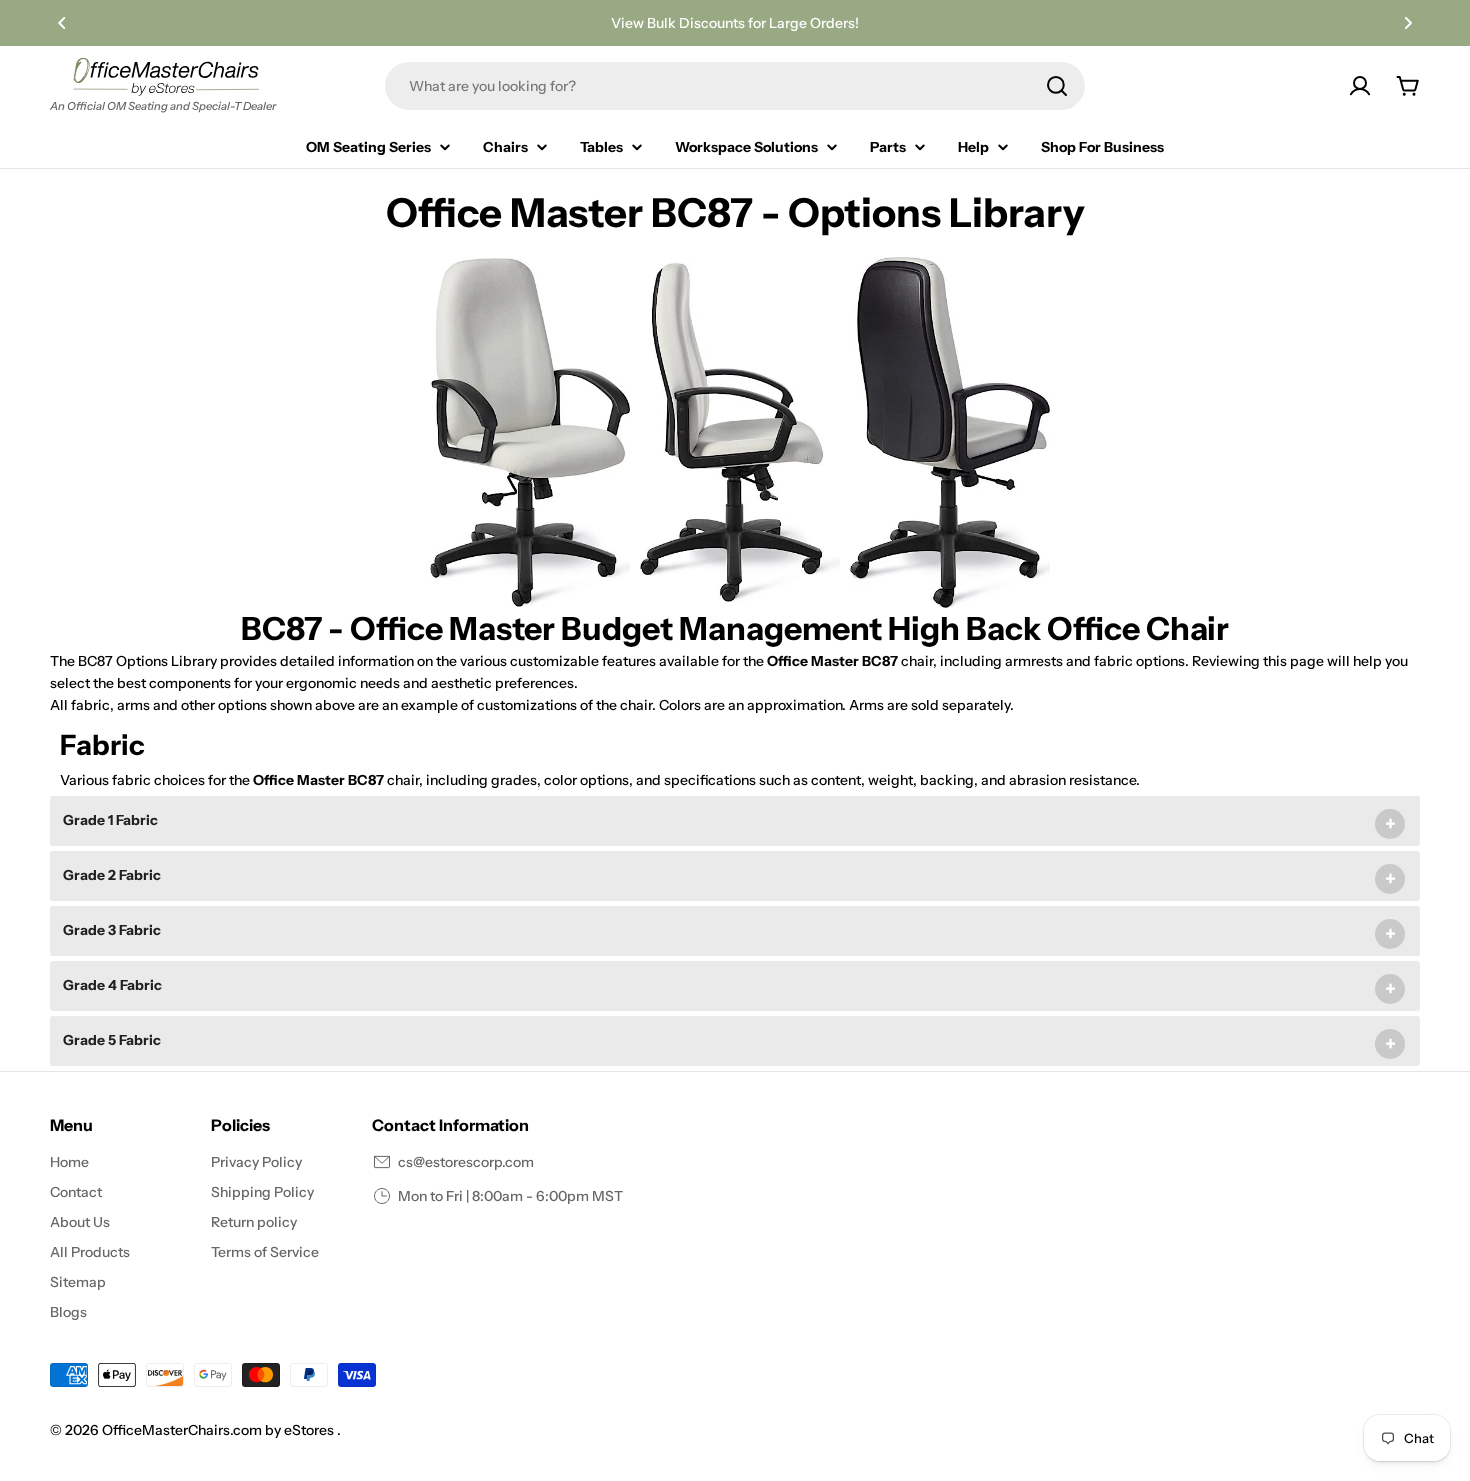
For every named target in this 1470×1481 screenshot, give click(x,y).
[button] (62, 23)
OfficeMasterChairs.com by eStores (219, 1430)
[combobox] (735, 86)
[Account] (1360, 86)
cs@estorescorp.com (466, 1162)
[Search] (1057, 86)
